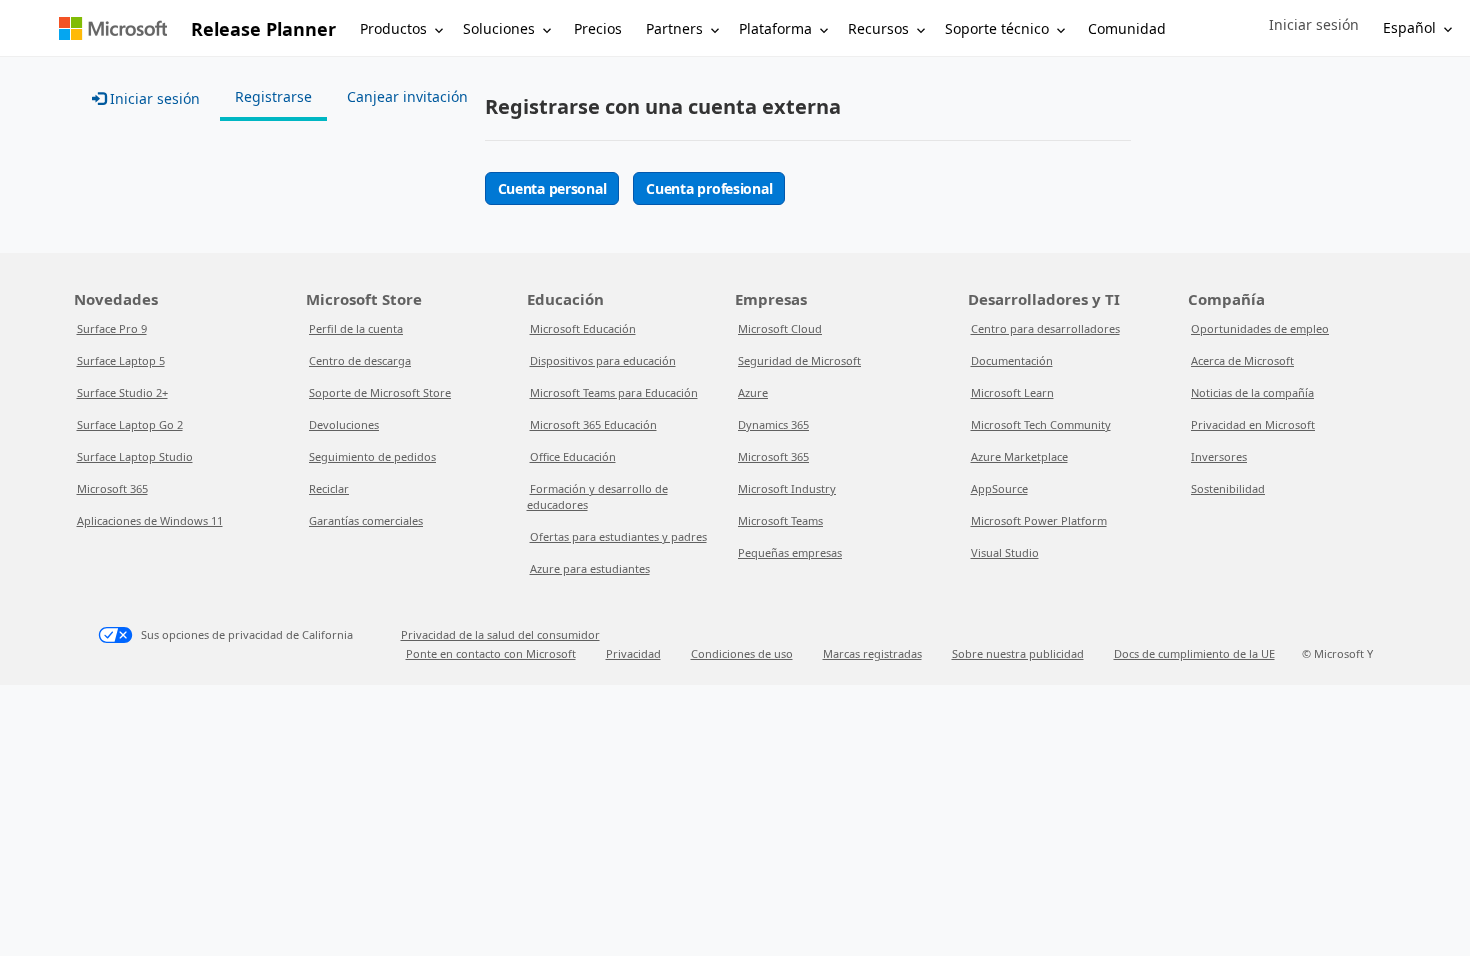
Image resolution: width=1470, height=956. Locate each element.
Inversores (1219, 456)
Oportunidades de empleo (1260, 328)
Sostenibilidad (1228, 488)
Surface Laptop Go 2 (130, 424)
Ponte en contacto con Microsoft (491, 653)
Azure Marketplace (1019, 456)
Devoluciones (344, 424)
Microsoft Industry (787, 488)
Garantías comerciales (366, 520)
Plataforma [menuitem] (775, 28)
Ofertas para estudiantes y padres (618, 536)
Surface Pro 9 (112, 328)
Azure (753, 392)
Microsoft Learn (1012, 392)
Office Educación (573, 456)
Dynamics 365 (773, 424)
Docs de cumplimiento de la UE (1194, 653)
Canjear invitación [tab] (407, 96)
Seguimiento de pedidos (372, 456)
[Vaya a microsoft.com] (113, 28)
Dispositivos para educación (603, 360)
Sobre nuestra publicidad (1018, 653)
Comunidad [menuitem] (1127, 28)
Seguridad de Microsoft (799, 360)
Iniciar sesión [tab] (153, 98)
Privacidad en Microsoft (1253, 424)
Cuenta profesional (709, 188)
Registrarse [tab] (273, 96)
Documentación (1012, 360)
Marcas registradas (872, 653)
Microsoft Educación (583, 328)
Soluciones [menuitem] (499, 28)
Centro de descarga (360, 360)
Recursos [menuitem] (878, 28)
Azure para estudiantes (590, 568)
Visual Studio (1005, 552)
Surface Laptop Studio (135, 456)
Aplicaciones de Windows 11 (150, 520)
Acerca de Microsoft (1242, 360)
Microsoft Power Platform (1039, 520)
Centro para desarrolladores (1045, 328)
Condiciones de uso (742, 653)
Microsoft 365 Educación (593, 424)
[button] (1314, 25)
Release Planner (263, 29)
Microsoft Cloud (780, 328)
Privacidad (633, 653)
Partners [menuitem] (674, 28)
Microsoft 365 (112, 488)
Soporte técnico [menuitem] (997, 28)
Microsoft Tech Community (1041, 424)
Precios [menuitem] (598, 28)
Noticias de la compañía (1252, 392)
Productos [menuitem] (393, 28)
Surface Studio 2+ (122, 392)
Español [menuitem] (1409, 27)
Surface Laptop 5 (121, 360)
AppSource (999, 488)
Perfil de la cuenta (356, 328)
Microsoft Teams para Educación (614, 392)
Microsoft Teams (780, 520)
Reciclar (329, 488)
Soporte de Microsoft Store (380, 392)
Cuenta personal (552, 188)
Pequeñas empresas (790, 552)
